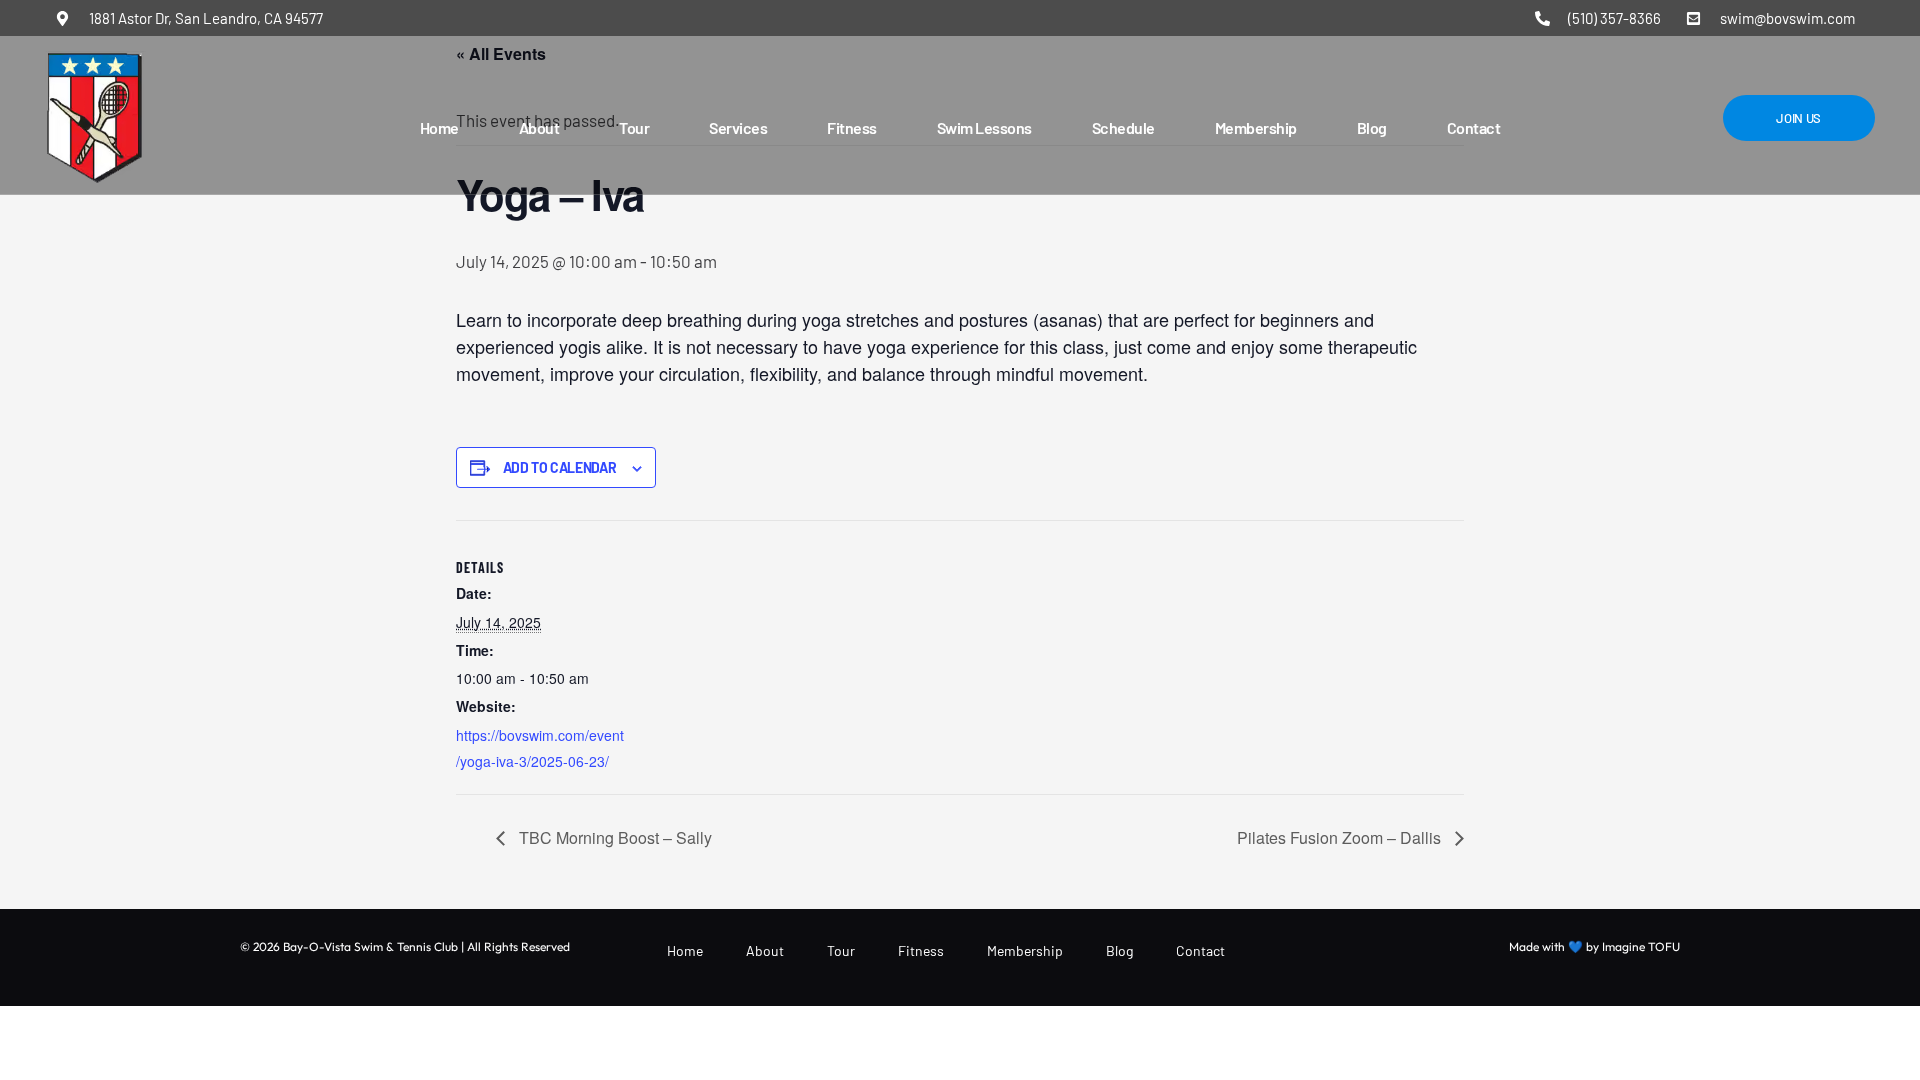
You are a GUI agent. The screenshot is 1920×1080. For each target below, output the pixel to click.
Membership (1256, 127)
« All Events (501, 53)
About (539, 127)
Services (738, 127)
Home (439, 127)
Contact (1474, 127)
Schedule (1123, 127)
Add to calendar (560, 468)
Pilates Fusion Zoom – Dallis (1341, 837)
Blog (1372, 127)
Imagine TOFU (1641, 946)
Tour (634, 127)
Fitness (852, 127)
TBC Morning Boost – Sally (613, 837)
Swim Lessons (984, 127)
